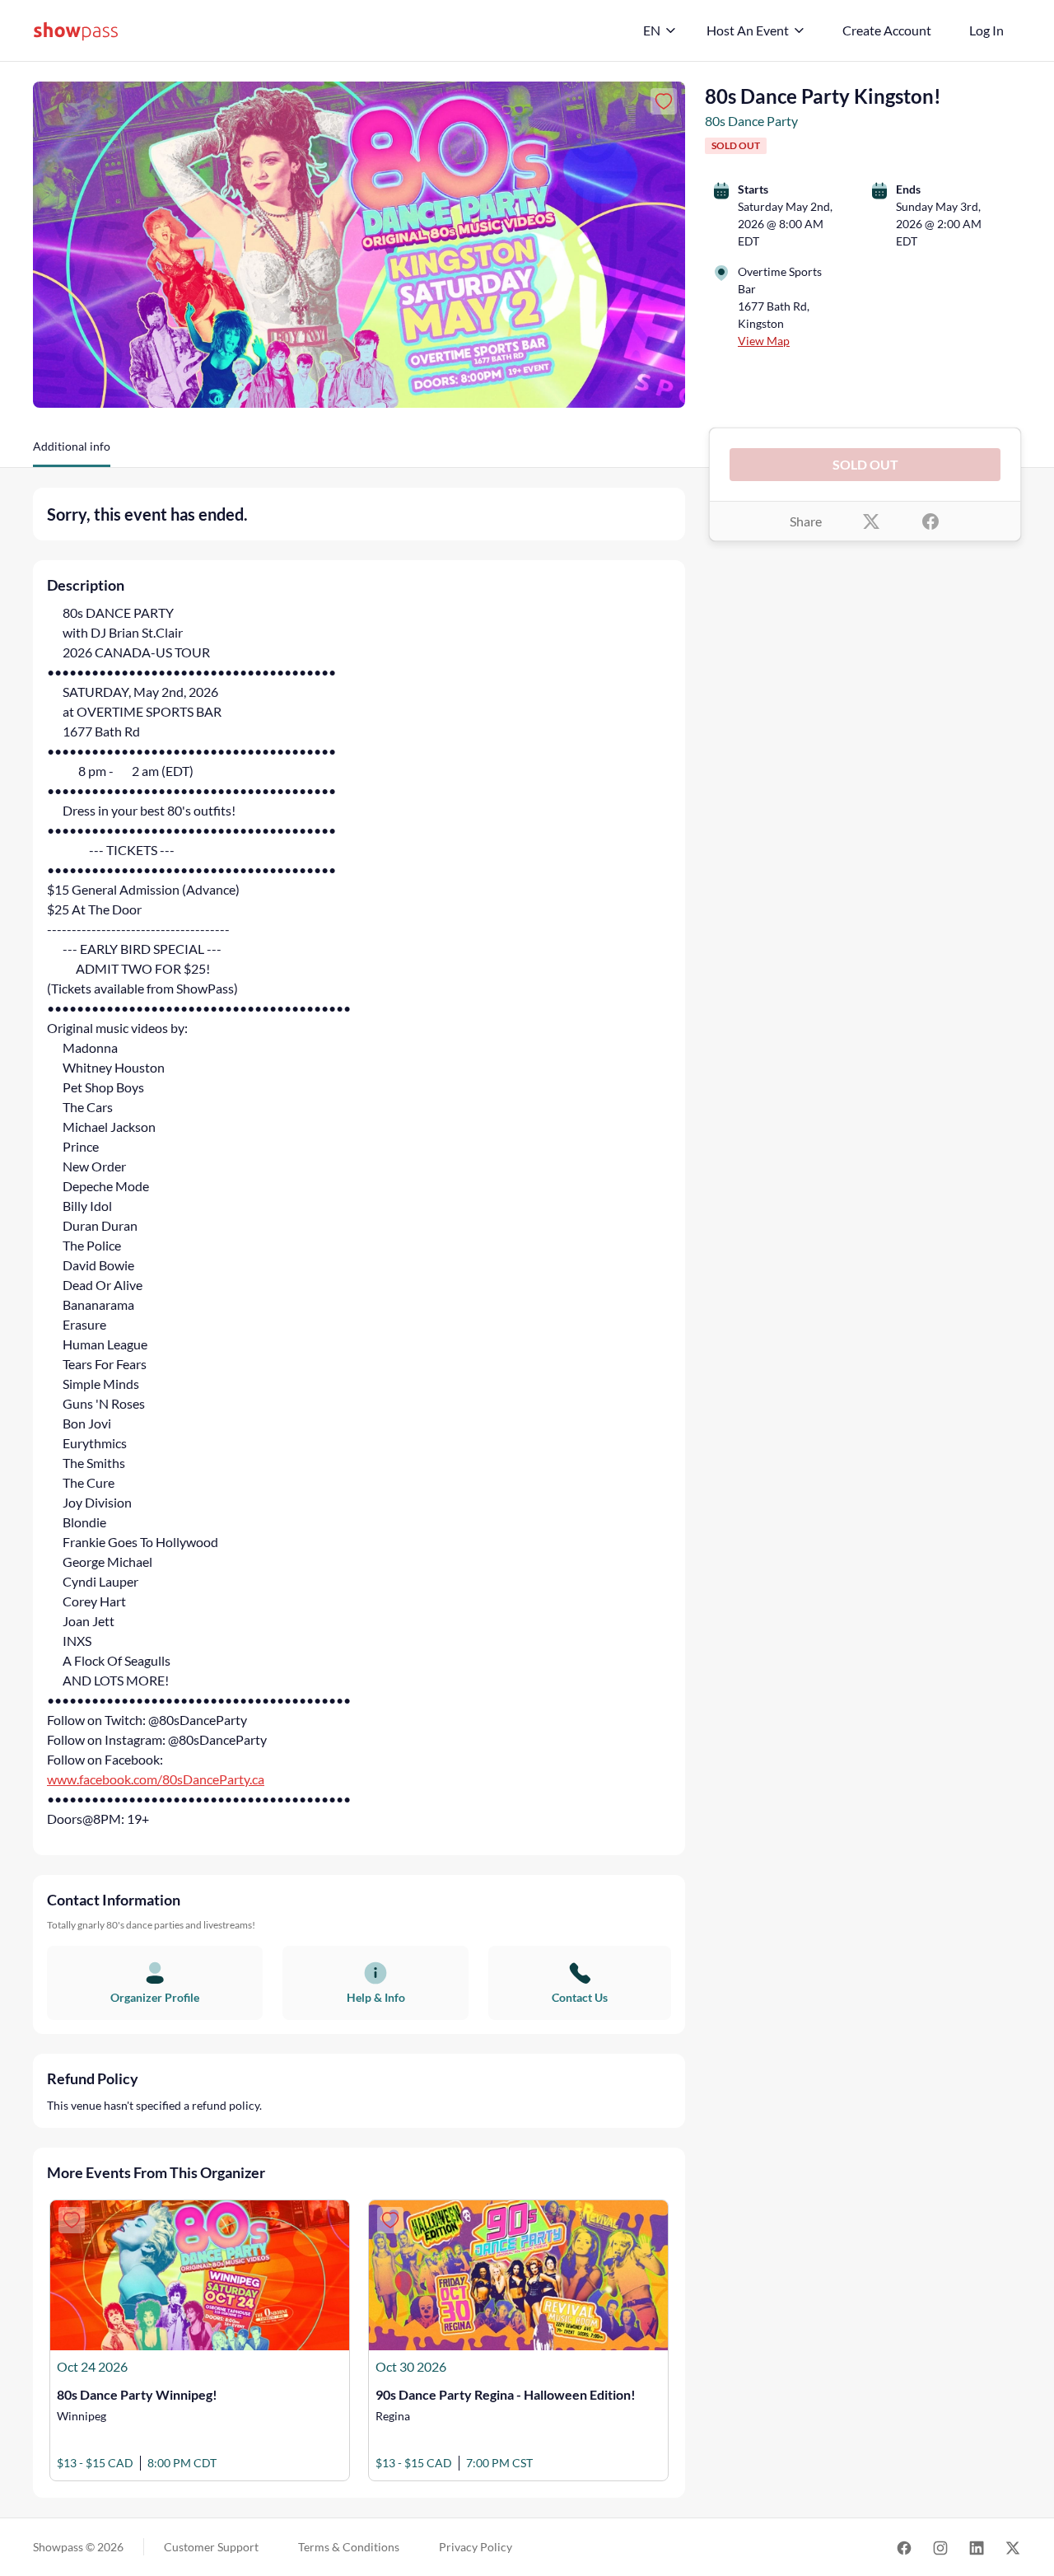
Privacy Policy (476, 2547)
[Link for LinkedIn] (977, 2548)
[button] (72, 452)
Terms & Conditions (349, 2547)
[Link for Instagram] (940, 2548)
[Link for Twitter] (1013, 2548)
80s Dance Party (751, 121)
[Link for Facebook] (904, 2548)
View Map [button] (764, 341)
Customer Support (211, 2547)
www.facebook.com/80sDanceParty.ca (156, 1779)
